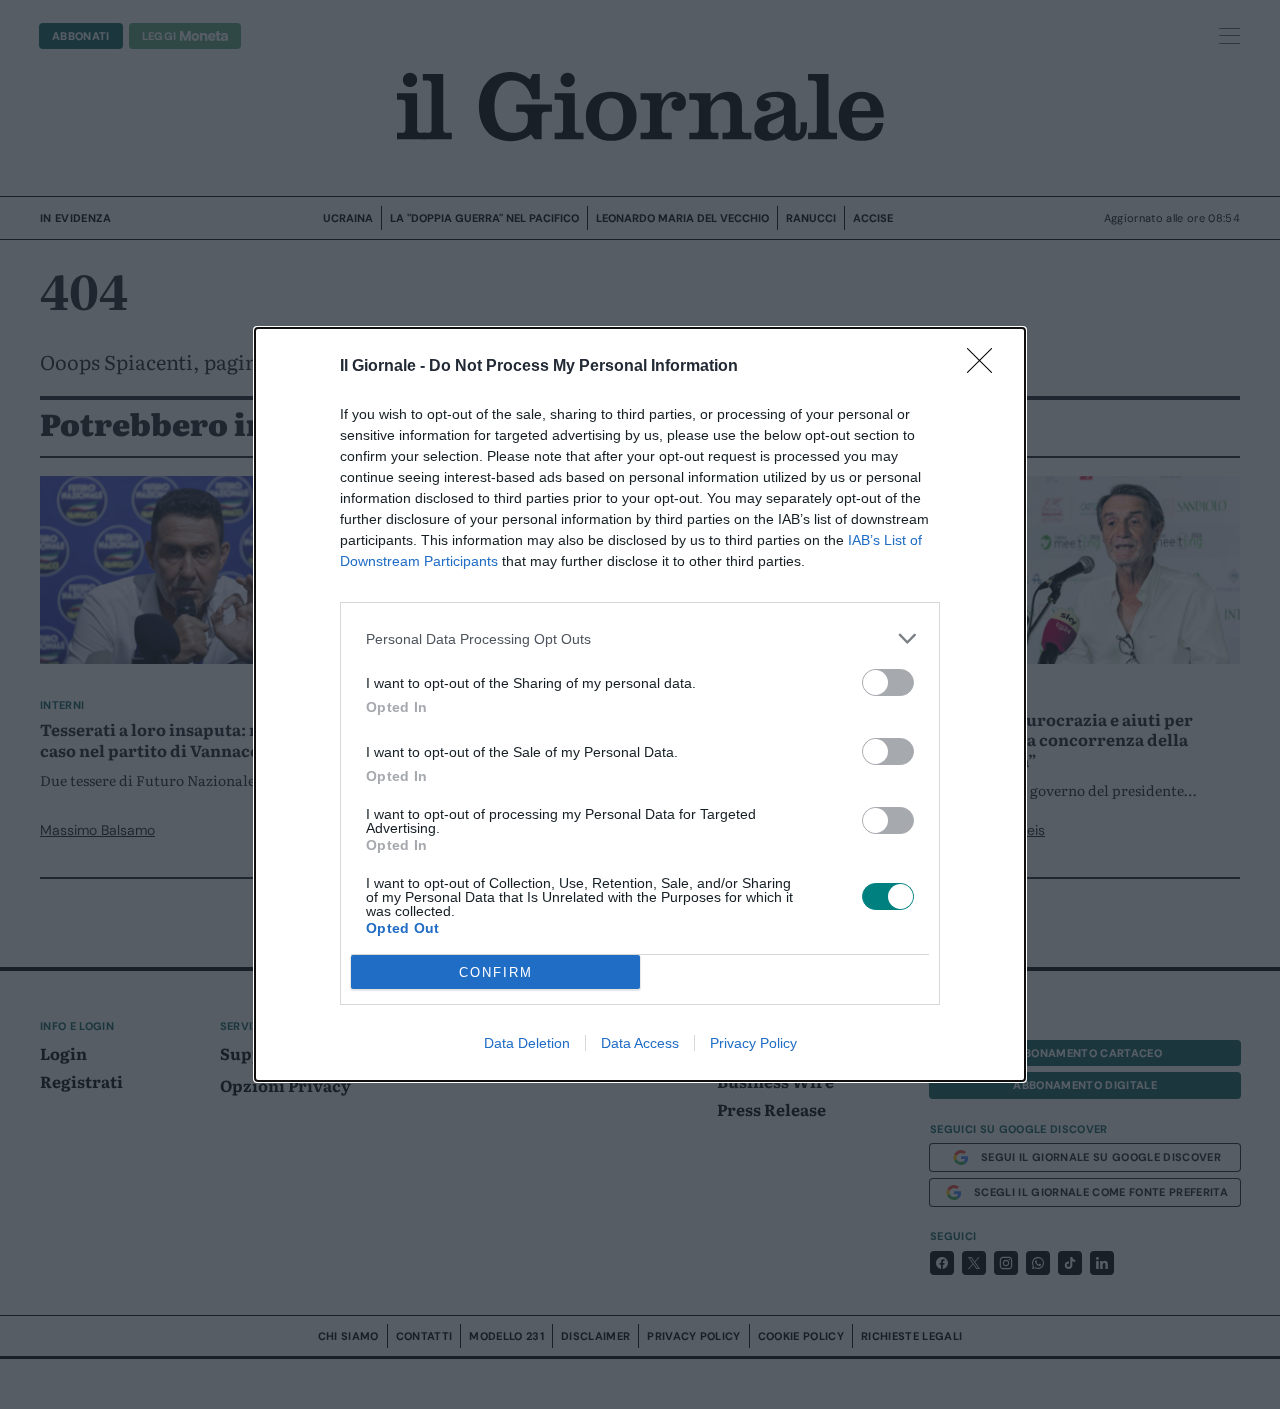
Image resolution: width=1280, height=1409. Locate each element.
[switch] (888, 682)
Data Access (640, 1043)
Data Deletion (527, 1043)
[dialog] (640, 704)
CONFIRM (496, 972)
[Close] (986, 367)
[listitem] (640, 638)
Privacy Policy (753, 1043)
